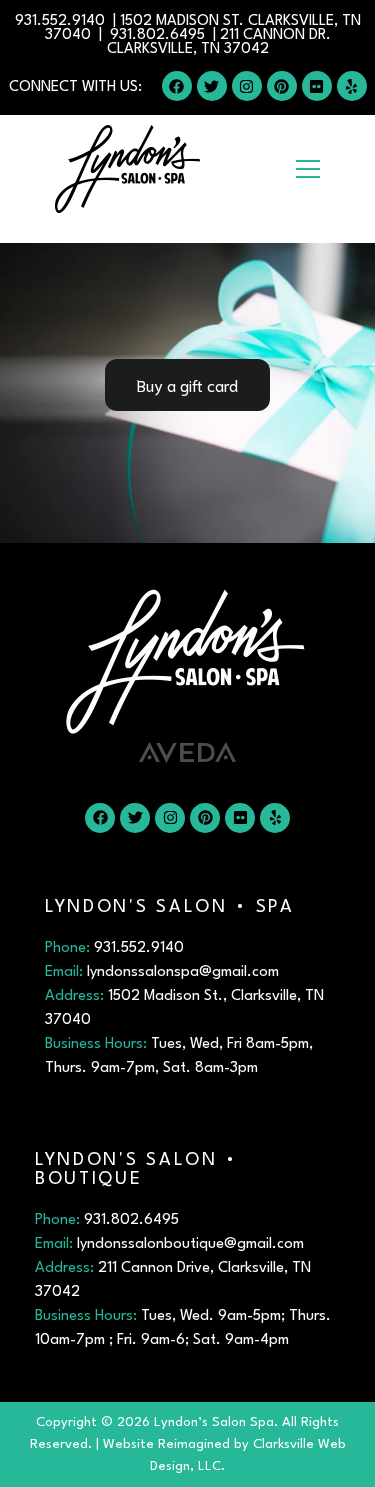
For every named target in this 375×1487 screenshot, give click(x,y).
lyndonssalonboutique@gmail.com (190, 1244)
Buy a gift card (187, 384)
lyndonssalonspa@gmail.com (183, 972)
